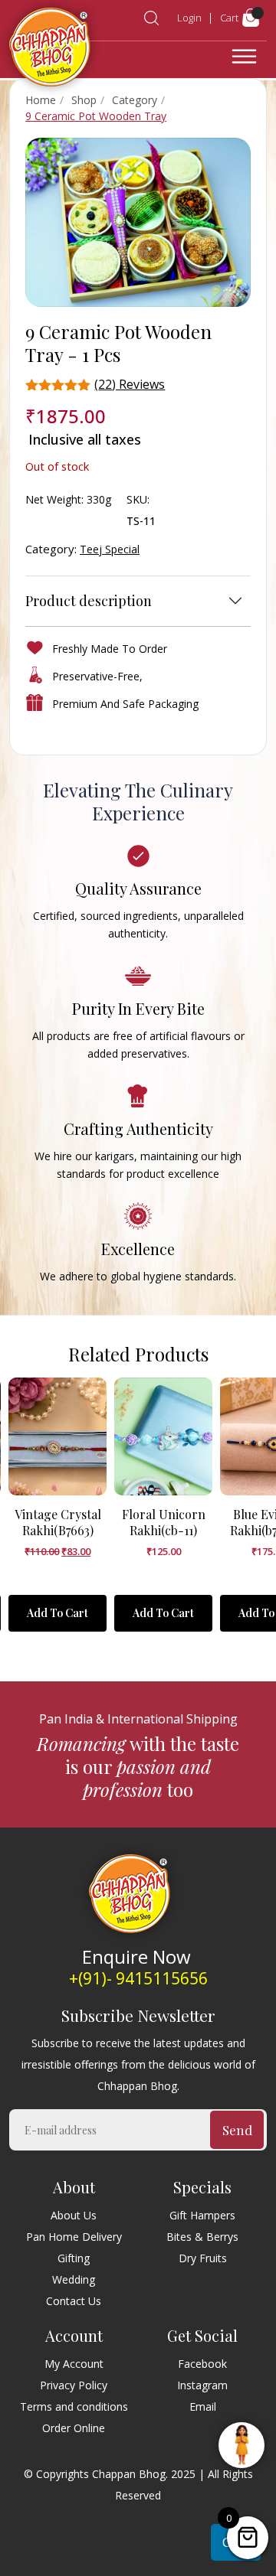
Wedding (74, 2279)
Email (203, 2406)
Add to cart (58, 1613)
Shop (84, 100)
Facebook (202, 2364)
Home (41, 100)
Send (237, 2130)
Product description (89, 601)
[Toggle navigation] (244, 57)
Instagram (202, 2385)
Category (135, 100)
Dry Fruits (203, 2258)
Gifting (74, 2258)
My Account (74, 2364)
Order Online (74, 2428)
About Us (74, 2215)
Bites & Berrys (202, 2237)
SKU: (138, 499)
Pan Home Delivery (74, 2237)
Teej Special (110, 549)
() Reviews (130, 384)
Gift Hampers (202, 2215)
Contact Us (74, 2301)
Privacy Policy (74, 2385)
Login (189, 18)
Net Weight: (54, 499)
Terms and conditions (74, 2406)
